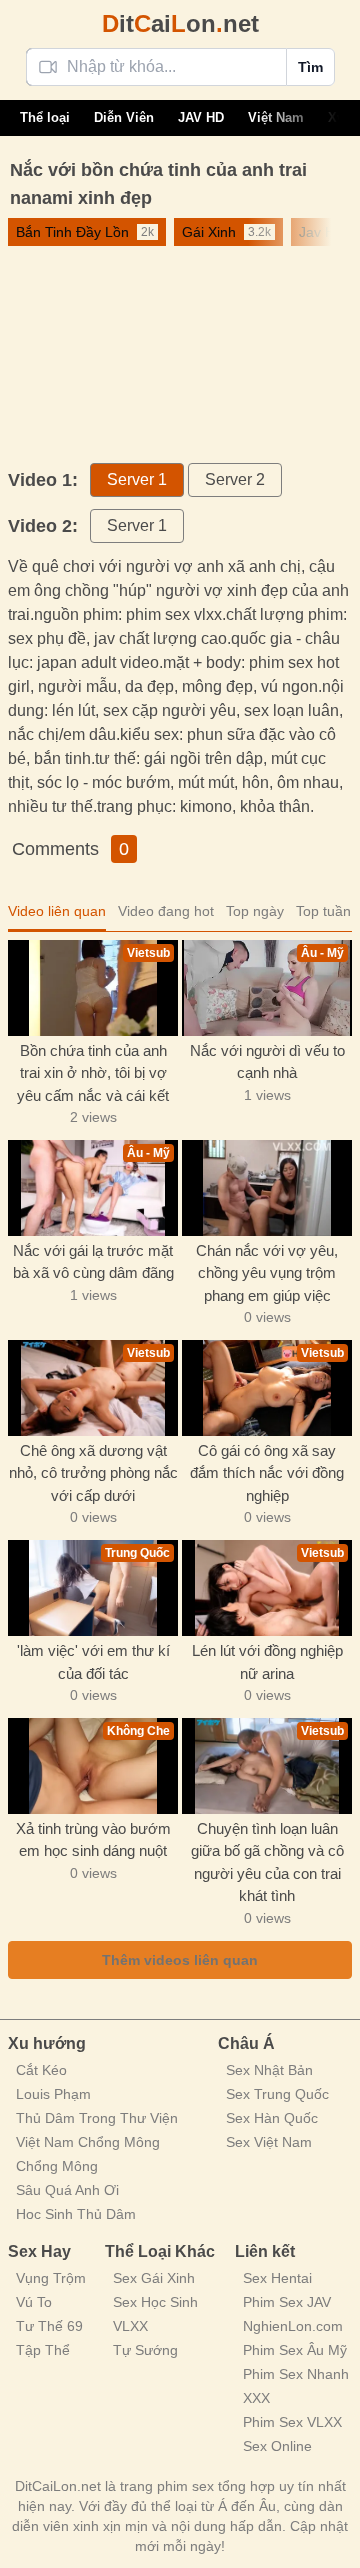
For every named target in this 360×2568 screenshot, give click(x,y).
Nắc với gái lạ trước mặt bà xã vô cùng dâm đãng (93, 1262)
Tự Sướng (145, 2350)
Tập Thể (43, 2350)
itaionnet (180, 23)
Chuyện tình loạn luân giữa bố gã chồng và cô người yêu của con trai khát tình (267, 1862)
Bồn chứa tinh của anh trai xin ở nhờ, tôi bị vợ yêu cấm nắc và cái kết (93, 1073)
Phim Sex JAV (287, 2302)
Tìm (310, 67)
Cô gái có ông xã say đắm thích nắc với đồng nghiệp (267, 1473)
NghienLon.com (293, 2326)
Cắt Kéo (41, 2070)
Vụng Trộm (51, 2278)
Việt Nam (276, 117)
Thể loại (45, 117)
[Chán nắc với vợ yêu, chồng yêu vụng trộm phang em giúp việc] (267, 1188)
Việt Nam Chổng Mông (88, 2142)
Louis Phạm (53, 2094)
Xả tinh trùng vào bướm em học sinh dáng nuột (93, 1840)
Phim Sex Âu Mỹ (295, 2350)
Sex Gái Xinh (154, 2278)
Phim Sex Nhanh (296, 2374)
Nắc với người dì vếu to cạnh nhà (267, 1062)
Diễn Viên (124, 117)
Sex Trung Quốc (277, 2094)
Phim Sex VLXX (292, 2422)
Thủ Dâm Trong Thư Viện (97, 2118)
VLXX (130, 2326)
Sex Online (277, 2446)
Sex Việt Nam (269, 2142)
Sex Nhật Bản (269, 2070)
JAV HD (201, 117)
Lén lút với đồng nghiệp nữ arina (267, 1662)
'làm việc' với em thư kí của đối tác (93, 1662)
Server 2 (235, 479)
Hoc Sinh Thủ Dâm (76, 2214)
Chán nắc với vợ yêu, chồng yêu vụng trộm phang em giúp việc (267, 1273)
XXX (256, 2398)
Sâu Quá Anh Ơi (67, 2190)
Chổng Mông (57, 2166)
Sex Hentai (277, 2278)
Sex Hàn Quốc (272, 2118)
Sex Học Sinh (155, 2302)
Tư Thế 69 (49, 2326)
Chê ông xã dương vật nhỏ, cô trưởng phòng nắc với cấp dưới (93, 1473)
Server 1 (137, 479)
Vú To (34, 2302)
